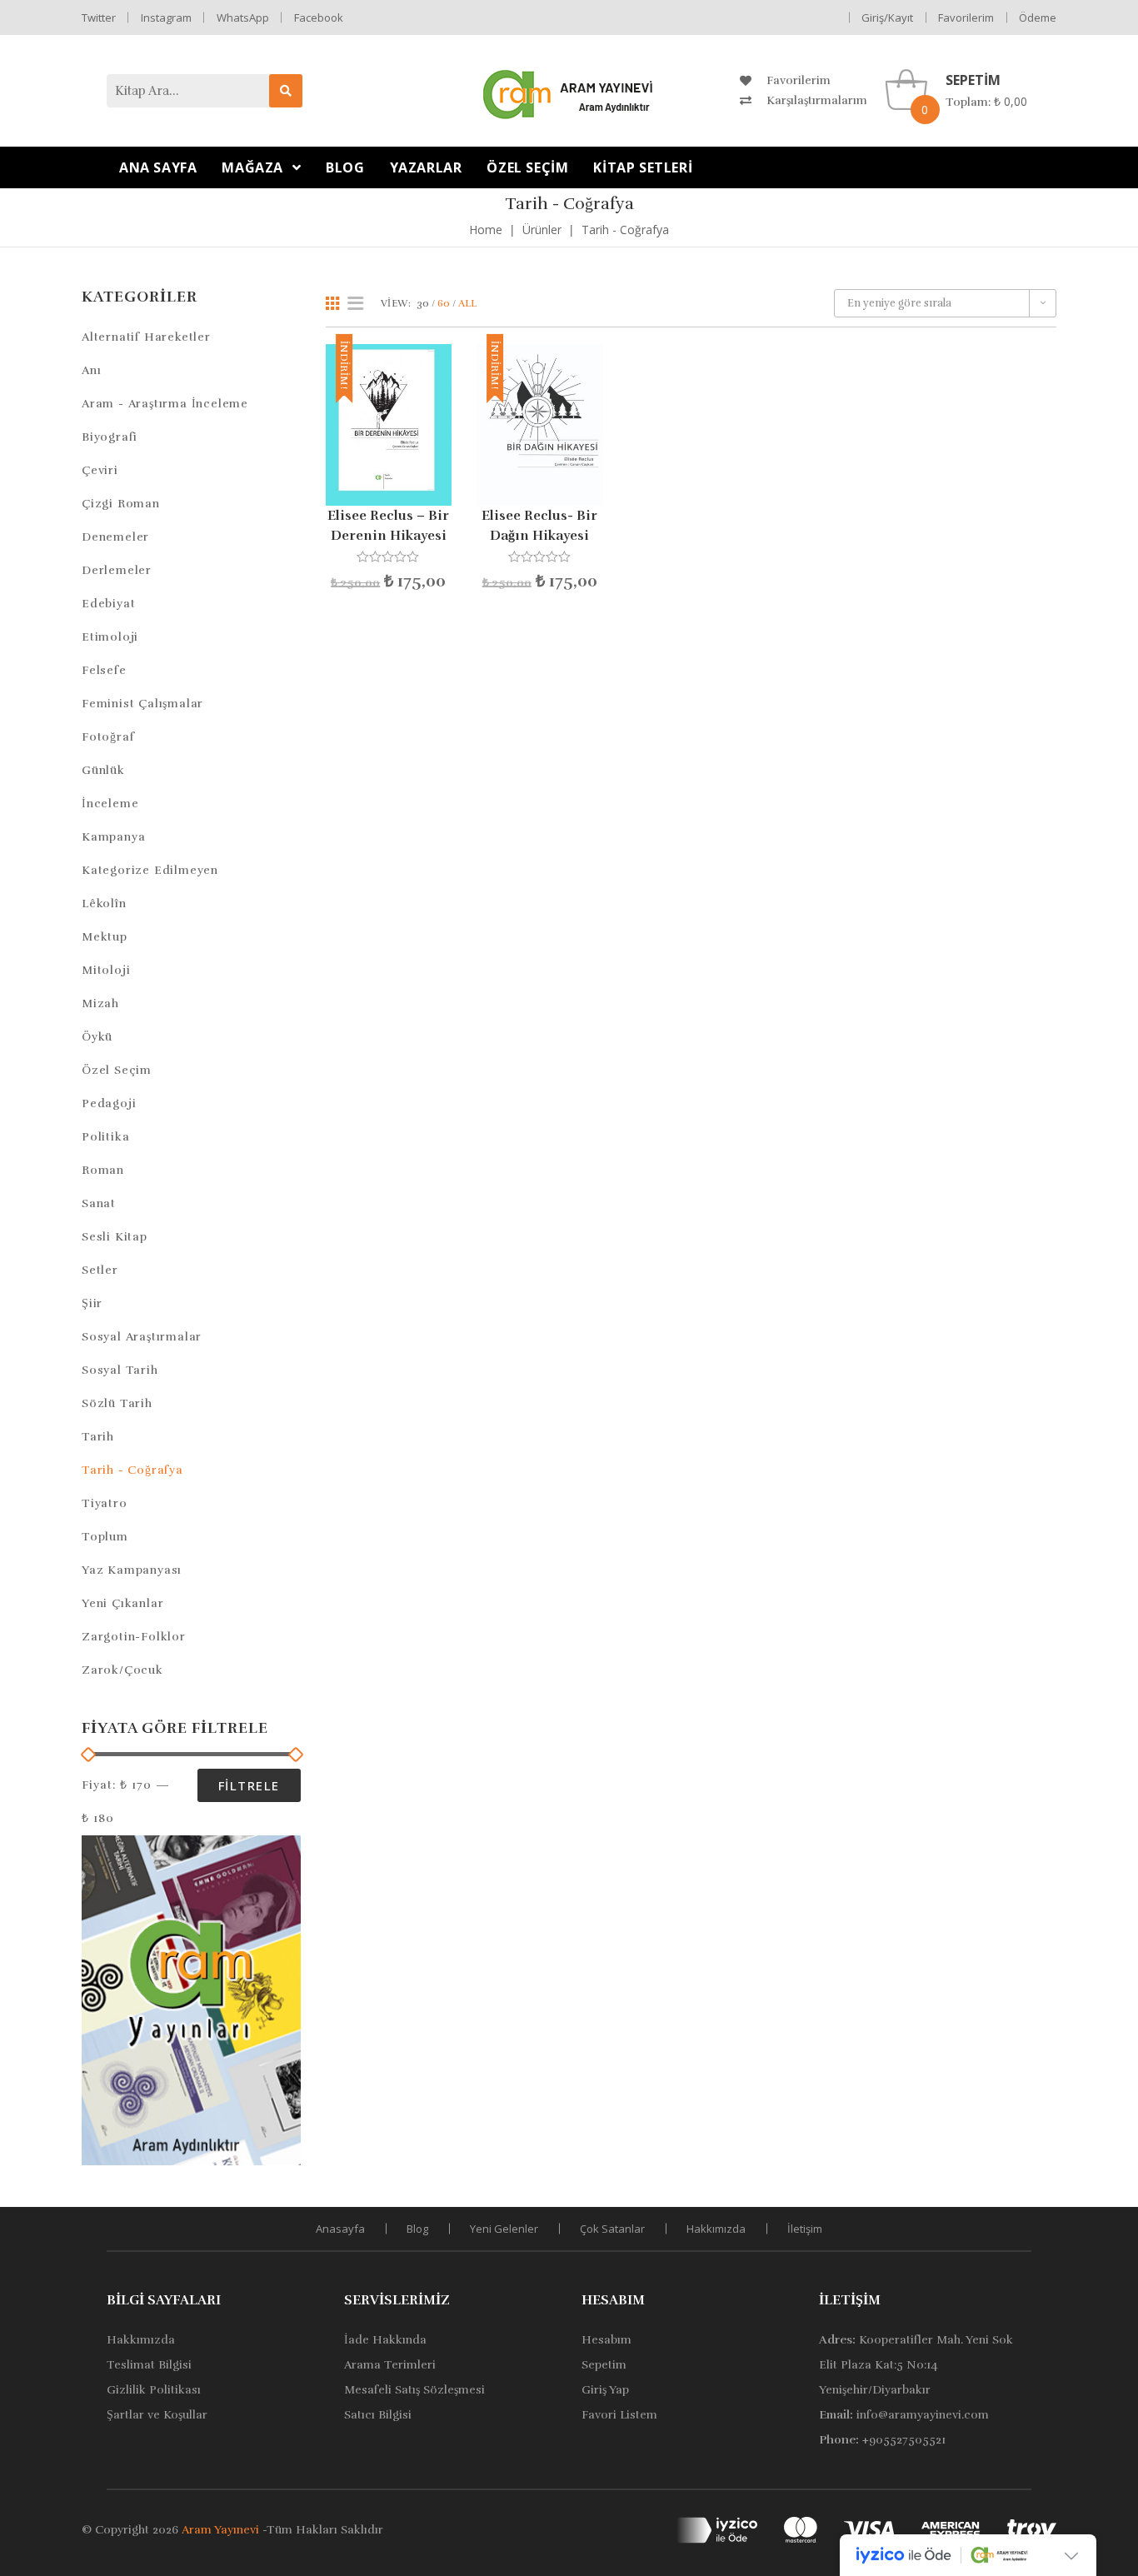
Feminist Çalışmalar (142, 704)
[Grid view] (332, 303)
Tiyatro (105, 1503)
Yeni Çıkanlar (122, 1603)
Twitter (99, 17)
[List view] (356, 303)
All (467, 303)
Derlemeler (117, 570)
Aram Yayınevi (220, 2530)
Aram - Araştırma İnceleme (165, 404)
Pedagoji (109, 1103)
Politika (105, 1137)
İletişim (805, 2229)
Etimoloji (110, 637)
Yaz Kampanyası (132, 1570)
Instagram (166, 17)
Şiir (92, 1303)
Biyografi (110, 437)
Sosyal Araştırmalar (142, 1337)
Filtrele (249, 1785)
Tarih (98, 1437)
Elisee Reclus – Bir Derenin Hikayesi (388, 526)
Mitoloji (106, 970)
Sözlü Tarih (117, 1403)
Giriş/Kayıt (887, 17)
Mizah (100, 1003)
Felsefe (104, 670)
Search (286, 91)
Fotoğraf (108, 737)
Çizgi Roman (121, 504)
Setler (100, 1270)
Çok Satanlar (612, 2229)
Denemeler (115, 537)
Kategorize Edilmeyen (150, 870)
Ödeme (1038, 17)
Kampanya (113, 837)
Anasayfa (340, 2229)
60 (444, 303)
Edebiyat (108, 604)
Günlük (103, 770)
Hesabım (613, 2300)
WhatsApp (243, 17)
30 (423, 303)
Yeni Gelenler (504, 2229)
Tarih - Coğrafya (132, 1470)
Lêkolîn (104, 904)
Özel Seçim (117, 1070)
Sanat (99, 1203)
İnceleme (110, 804)
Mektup (105, 937)
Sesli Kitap (115, 1237)
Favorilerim (966, 17)
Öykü (97, 1037)
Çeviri (100, 470)
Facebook (319, 17)
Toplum (105, 1537)
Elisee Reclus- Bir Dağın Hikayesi (539, 526)
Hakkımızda (716, 2229)
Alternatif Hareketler (146, 337)
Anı (91, 370)
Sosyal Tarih (120, 1370)
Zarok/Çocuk (122, 1670)
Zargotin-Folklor (134, 1637)
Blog (417, 2229)
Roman (103, 1170)
